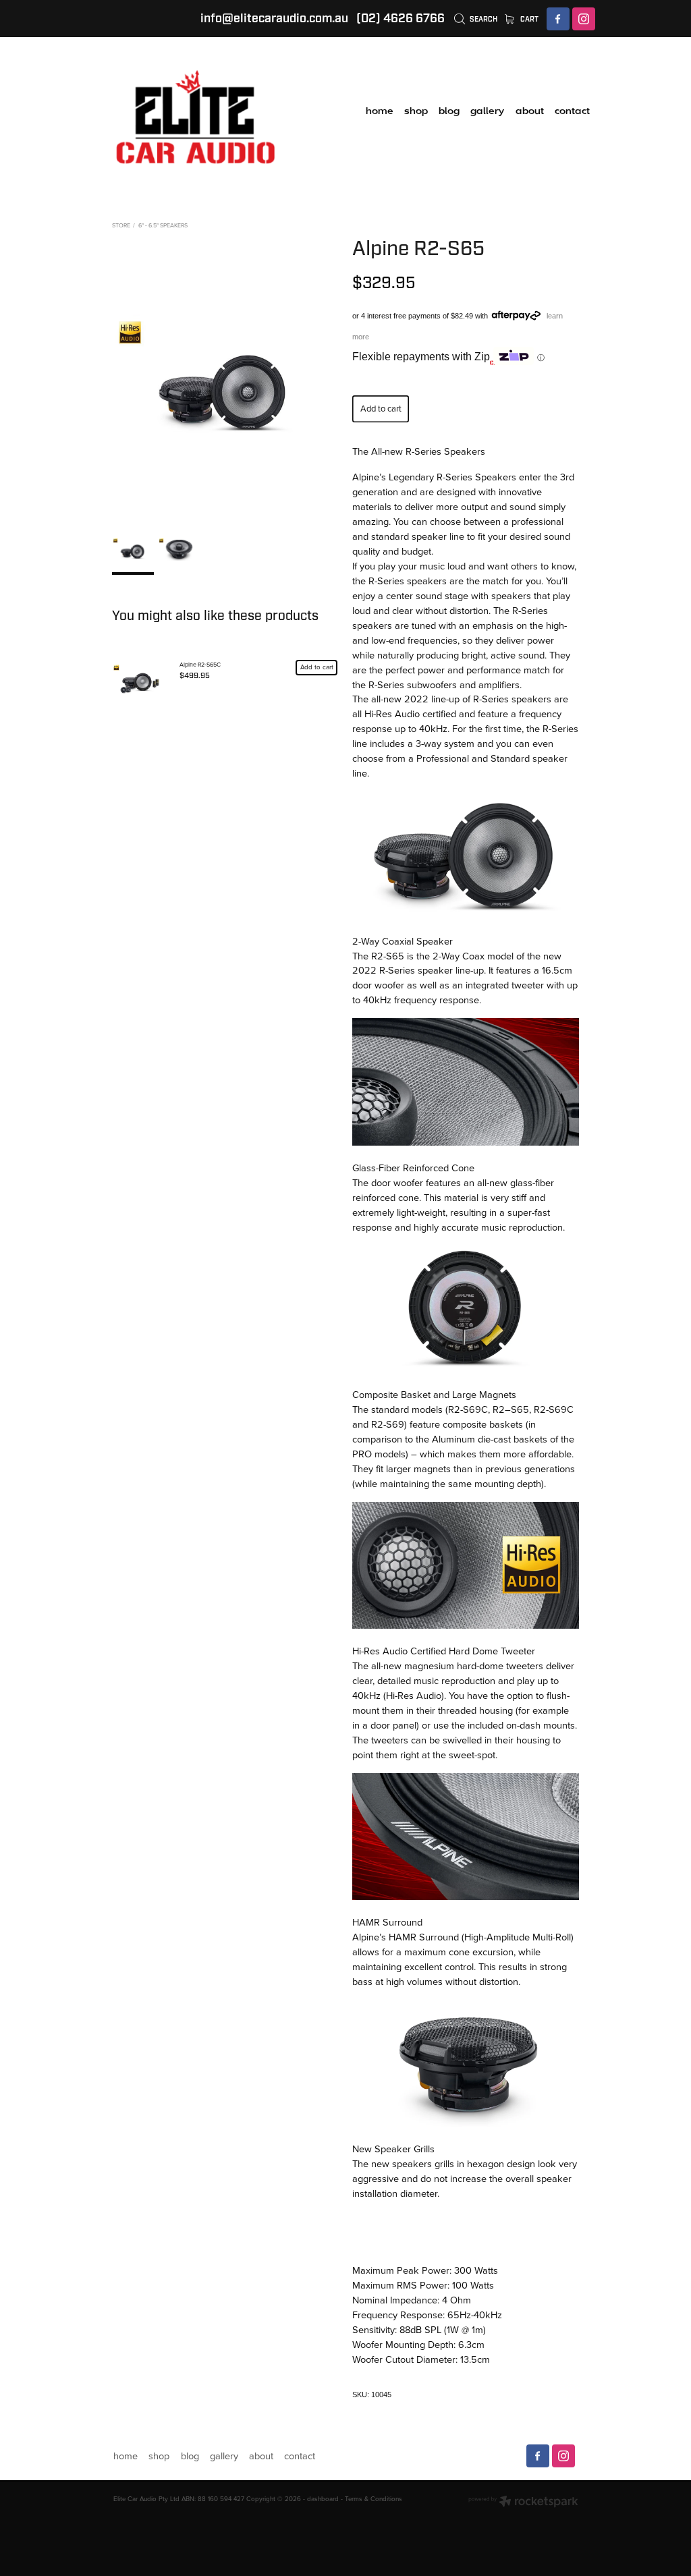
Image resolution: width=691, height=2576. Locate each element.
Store (121, 225)
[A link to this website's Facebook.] (558, 19)
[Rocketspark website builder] (523, 2502)
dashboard (323, 2498)
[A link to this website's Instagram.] (584, 19)
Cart (528, 19)
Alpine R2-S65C (200, 664)
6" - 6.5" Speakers (163, 225)
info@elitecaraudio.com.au (274, 19)
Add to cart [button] (381, 408)
